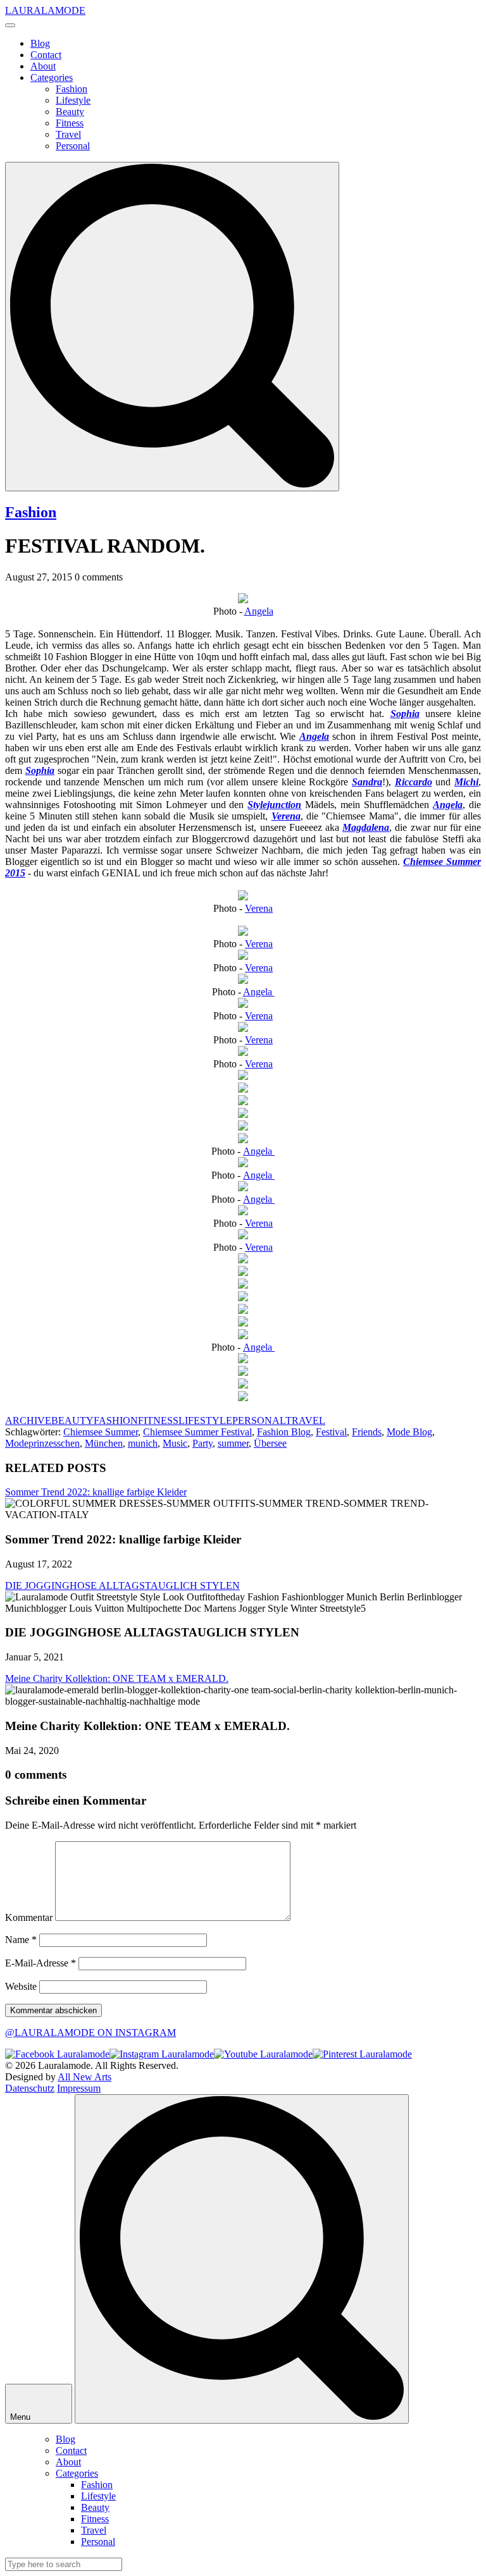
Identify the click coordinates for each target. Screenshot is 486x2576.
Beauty (70, 112)
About (43, 66)
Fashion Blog (284, 1432)
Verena (259, 908)
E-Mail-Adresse (40, 1963)
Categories (52, 77)
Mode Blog (409, 1432)
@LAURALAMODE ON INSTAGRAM (90, 2033)
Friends (367, 1432)
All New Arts (84, 2077)
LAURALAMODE (45, 10)
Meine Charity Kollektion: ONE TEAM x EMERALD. (117, 1678)
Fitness (70, 123)
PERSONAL (259, 1420)
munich (143, 1443)
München (104, 1443)
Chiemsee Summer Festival (197, 1432)
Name (21, 1940)
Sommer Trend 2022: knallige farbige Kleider (96, 1492)
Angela (259, 611)
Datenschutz (30, 2088)
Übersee (270, 1443)
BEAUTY (72, 1420)
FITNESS (158, 1420)
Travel (68, 134)
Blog (40, 43)
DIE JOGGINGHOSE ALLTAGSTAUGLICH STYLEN (122, 1585)
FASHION (116, 1420)
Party (202, 1443)
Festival (331, 1432)
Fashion (72, 89)
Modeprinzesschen (42, 1443)
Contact (46, 55)
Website (21, 1986)
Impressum (79, 2088)
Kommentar (29, 1917)
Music (175, 1443)
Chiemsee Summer (101, 1432)
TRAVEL (305, 1420)
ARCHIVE (28, 1420)
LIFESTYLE (205, 1420)
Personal (73, 146)
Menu (22, 2417)
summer (233, 1443)
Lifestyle (73, 100)
